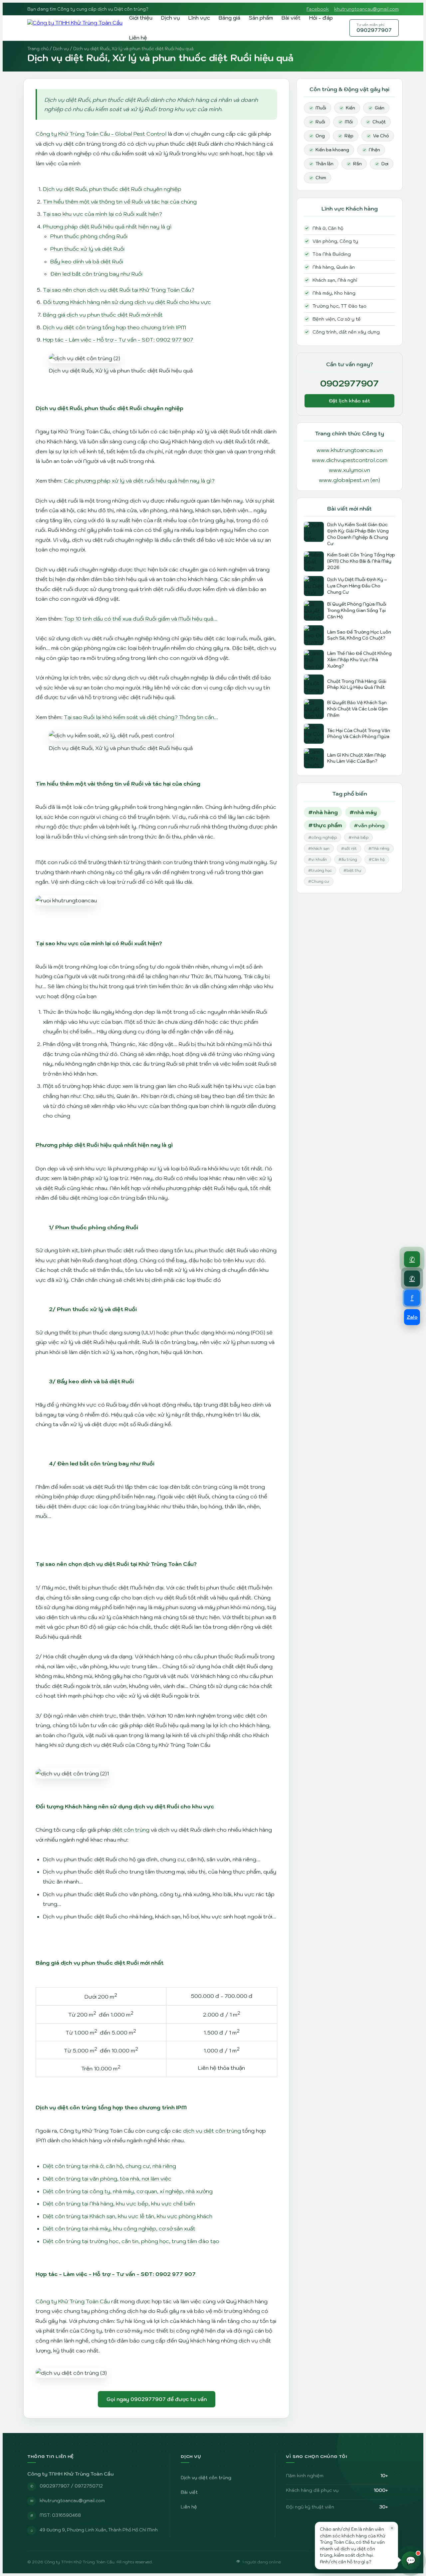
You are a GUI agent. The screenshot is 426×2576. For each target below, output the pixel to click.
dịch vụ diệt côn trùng (212, 2131)
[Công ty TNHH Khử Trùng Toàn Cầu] (75, 28)
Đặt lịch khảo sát (349, 401)
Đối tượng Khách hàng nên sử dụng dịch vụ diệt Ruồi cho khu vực (127, 302)
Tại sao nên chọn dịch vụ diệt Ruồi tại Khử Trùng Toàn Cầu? (119, 290)
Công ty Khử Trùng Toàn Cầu (73, 2301)
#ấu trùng (348, 859)
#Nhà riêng (379, 848)
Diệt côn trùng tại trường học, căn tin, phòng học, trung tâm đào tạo (131, 2241)
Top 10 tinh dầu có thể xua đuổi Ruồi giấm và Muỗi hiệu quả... (141, 619)
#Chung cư (319, 881)
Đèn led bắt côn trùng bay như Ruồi (96, 274)
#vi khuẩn (318, 859)
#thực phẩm (325, 825)
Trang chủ (38, 49)
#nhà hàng (323, 812)
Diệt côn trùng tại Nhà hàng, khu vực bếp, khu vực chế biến (119, 2203)
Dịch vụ (170, 18)
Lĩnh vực (199, 18)
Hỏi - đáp (321, 18)
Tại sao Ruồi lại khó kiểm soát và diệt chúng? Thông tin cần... (141, 717)
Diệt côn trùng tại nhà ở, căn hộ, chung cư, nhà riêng (109, 2166)
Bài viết (291, 18)
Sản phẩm (261, 18)
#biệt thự (352, 870)
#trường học (320, 870)
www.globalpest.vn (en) (349, 480)
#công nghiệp (322, 837)
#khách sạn (319, 848)
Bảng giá (229, 18)
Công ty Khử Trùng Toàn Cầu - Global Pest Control (101, 134)
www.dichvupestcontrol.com (350, 460)
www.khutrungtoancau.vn (350, 450)
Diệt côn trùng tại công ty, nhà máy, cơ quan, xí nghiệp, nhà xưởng (128, 2191)
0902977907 (374, 28)
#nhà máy (363, 812)
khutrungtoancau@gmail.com (366, 9)
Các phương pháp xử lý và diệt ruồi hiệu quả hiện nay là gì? (139, 481)
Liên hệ (138, 38)
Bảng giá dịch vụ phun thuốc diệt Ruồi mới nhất (103, 315)
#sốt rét (349, 848)
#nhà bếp (358, 837)
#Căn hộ (377, 859)
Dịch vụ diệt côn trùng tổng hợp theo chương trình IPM (114, 327)
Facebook (318, 9)
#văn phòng (369, 825)
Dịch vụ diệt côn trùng (206, 2478)
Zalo (412, 1317)
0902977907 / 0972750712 (71, 2486)
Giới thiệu (141, 18)
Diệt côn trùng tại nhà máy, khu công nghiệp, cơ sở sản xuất (119, 2228)
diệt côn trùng (131, 1830)
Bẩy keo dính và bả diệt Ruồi (87, 261)
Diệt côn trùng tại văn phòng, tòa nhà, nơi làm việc (107, 2179)
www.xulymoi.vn (349, 470)
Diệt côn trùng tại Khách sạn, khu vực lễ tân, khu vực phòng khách (128, 2216)
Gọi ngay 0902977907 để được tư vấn (157, 2399)
